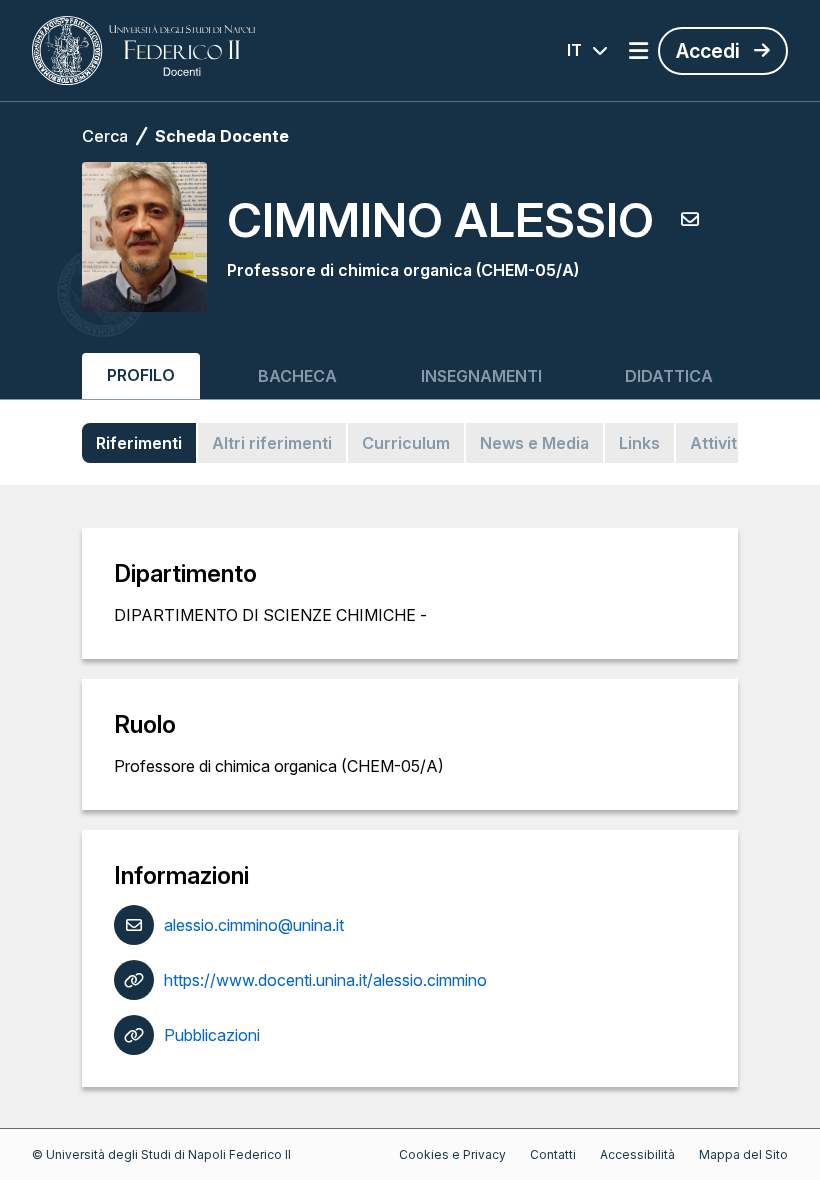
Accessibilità (637, 1154)
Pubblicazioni (212, 1035)
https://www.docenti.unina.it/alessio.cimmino (325, 980)
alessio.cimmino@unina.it (254, 925)
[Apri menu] (638, 51)
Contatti (553, 1154)
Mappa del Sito (743, 1154)
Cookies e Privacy (452, 1154)
